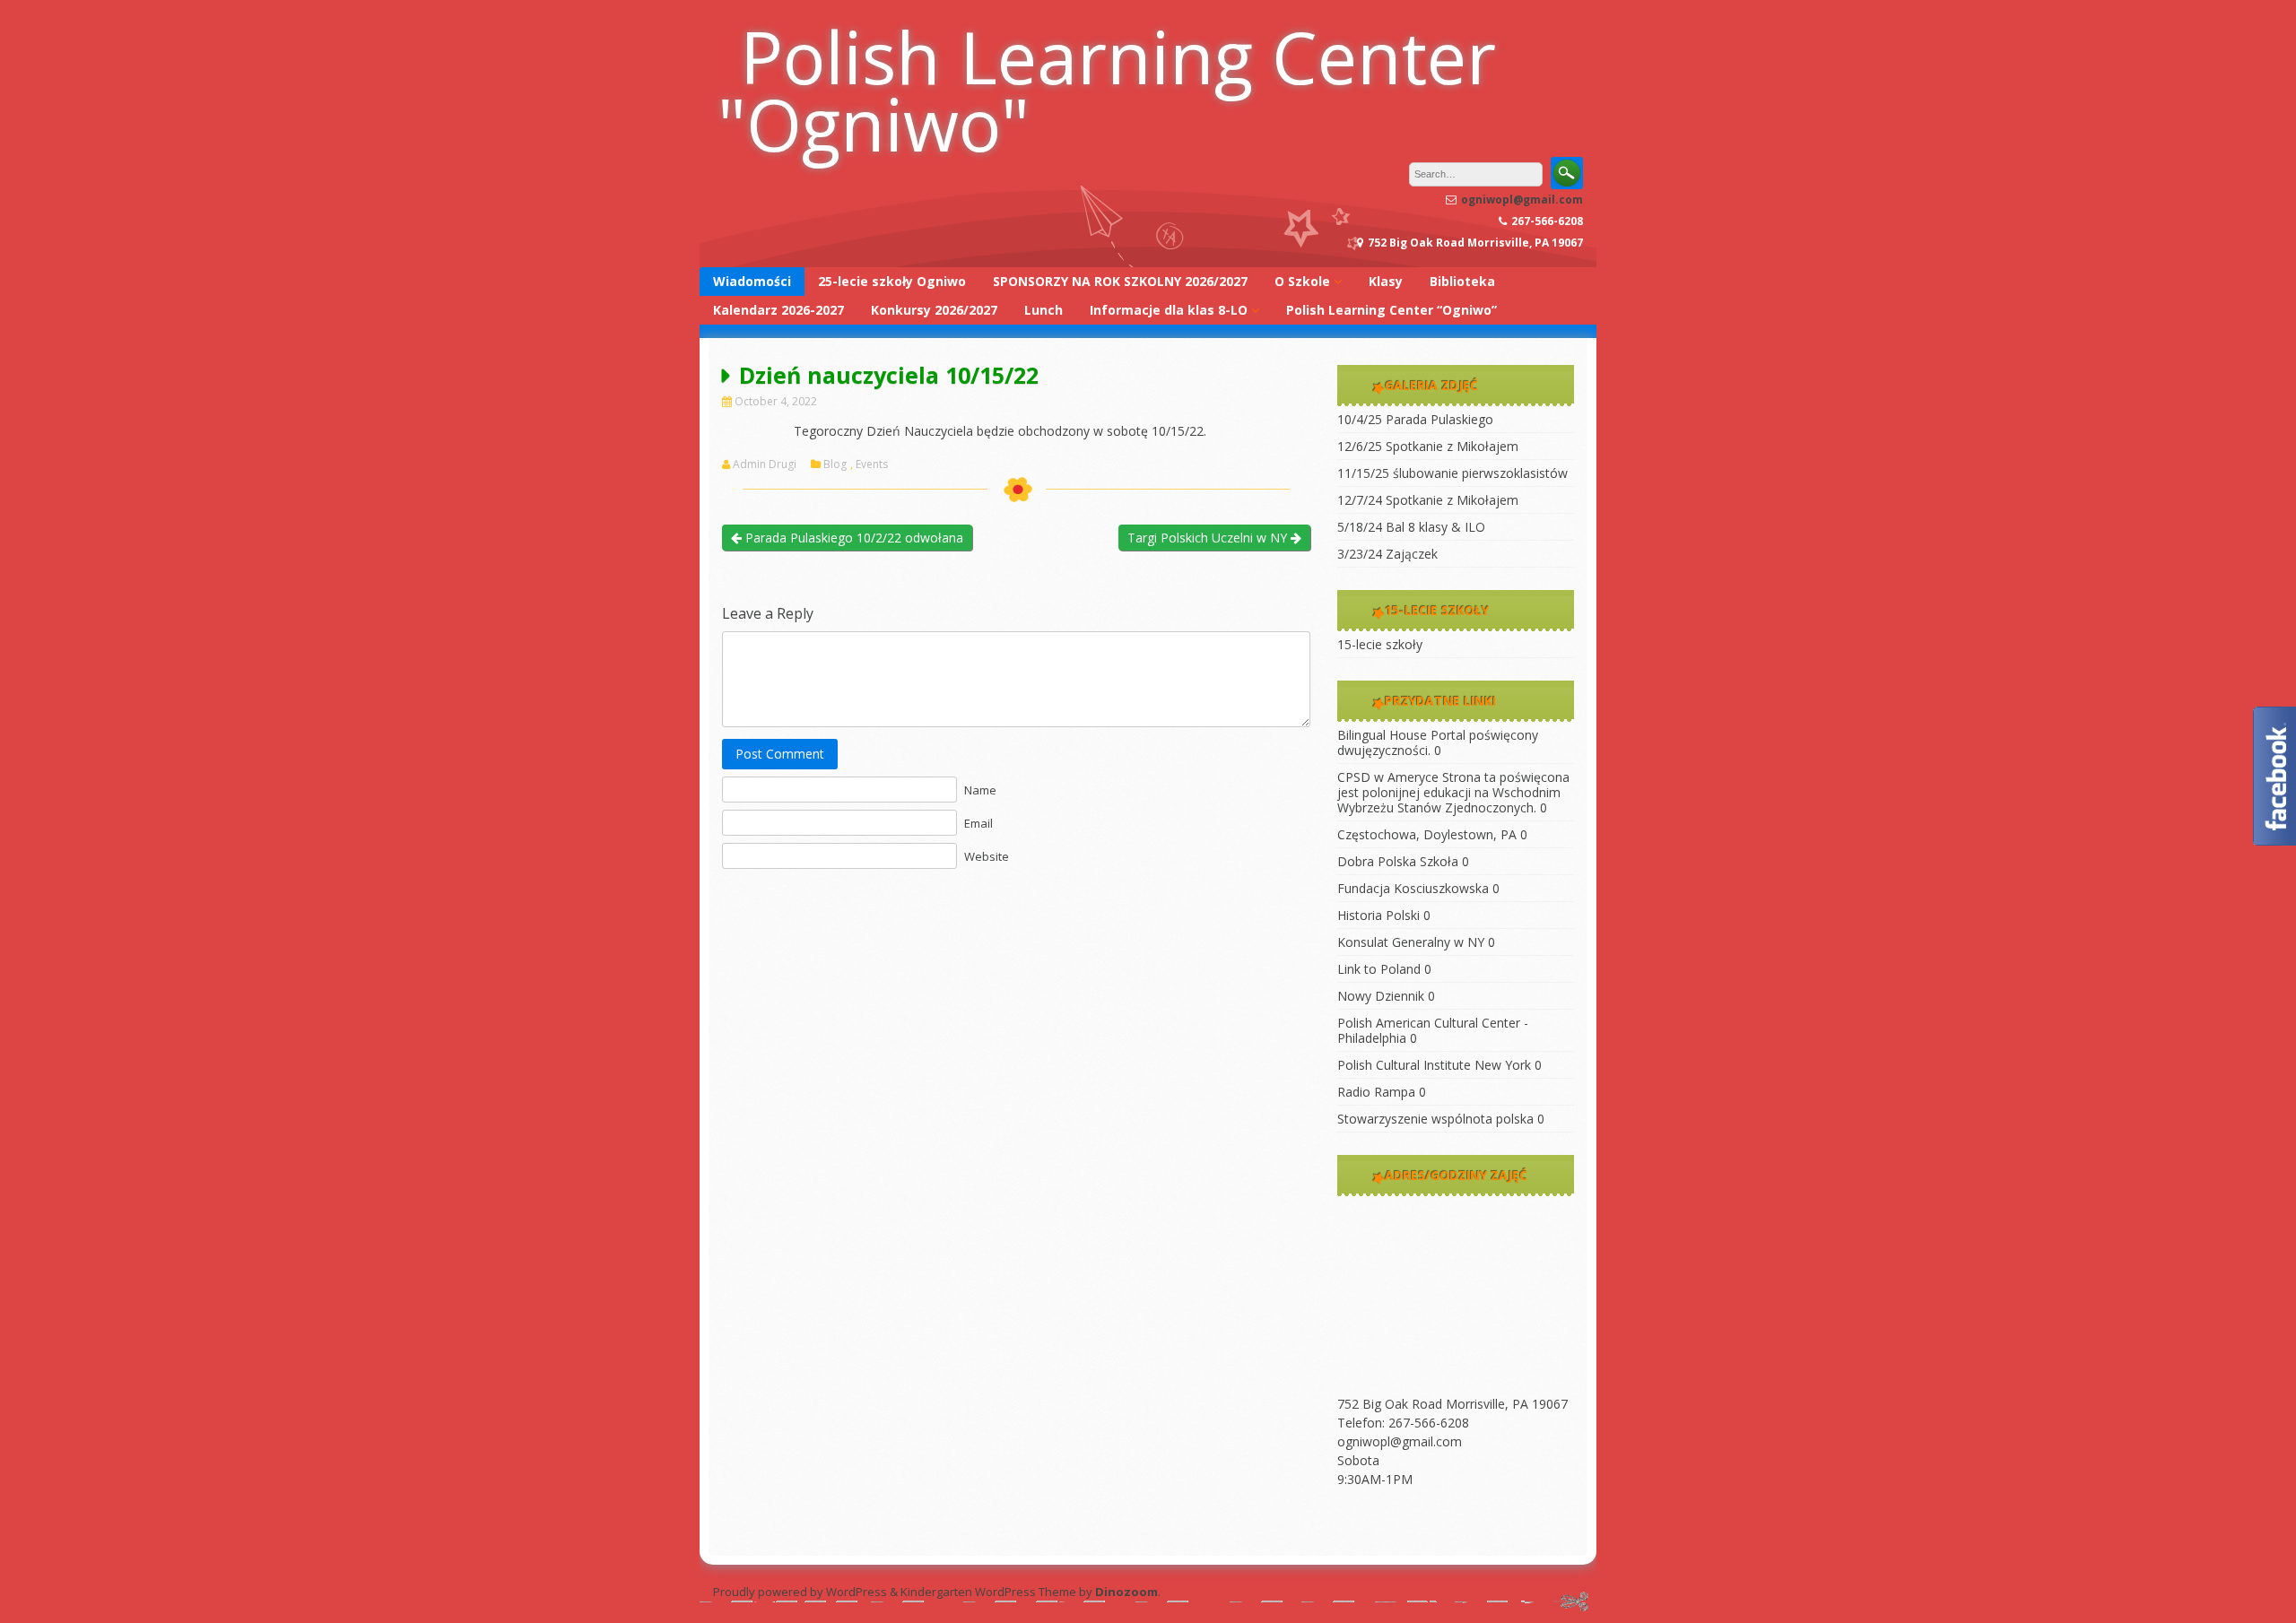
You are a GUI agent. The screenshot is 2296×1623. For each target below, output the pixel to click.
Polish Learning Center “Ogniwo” (1392, 310)
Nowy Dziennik (1381, 996)
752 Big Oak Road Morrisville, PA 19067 (1452, 1404)
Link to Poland (1379, 969)
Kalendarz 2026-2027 (778, 310)
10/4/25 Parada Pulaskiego (1415, 419)
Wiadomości (752, 281)
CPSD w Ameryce (1388, 777)
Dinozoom (1126, 1592)
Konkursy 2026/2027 (934, 310)
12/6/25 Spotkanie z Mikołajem (1428, 446)
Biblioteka (1462, 281)
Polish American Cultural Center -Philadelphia (1433, 1030)
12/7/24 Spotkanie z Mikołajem (1428, 500)
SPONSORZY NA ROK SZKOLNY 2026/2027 (1120, 281)
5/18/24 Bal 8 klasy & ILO (1411, 527)
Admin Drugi (765, 464)
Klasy (1386, 281)
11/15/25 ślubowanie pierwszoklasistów (1452, 473)
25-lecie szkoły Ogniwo (892, 281)
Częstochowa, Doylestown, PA (1427, 834)
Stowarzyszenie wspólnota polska (1435, 1119)
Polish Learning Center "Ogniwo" (1107, 90)
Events (872, 464)
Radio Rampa (1376, 1092)
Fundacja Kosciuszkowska (1413, 888)
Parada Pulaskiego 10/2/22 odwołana (852, 538)
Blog (835, 464)
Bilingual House (1382, 735)
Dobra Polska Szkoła (1398, 861)
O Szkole (1302, 281)
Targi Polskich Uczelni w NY (1209, 538)
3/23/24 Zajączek (1387, 554)
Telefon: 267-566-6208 (1403, 1423)
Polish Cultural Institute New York (1434, 1065)
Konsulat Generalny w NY (1411, 942)
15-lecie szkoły (1380, 644)
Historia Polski (1378, 915)
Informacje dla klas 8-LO (1169, 310)
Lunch (1044, 310)
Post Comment (780, 754)
